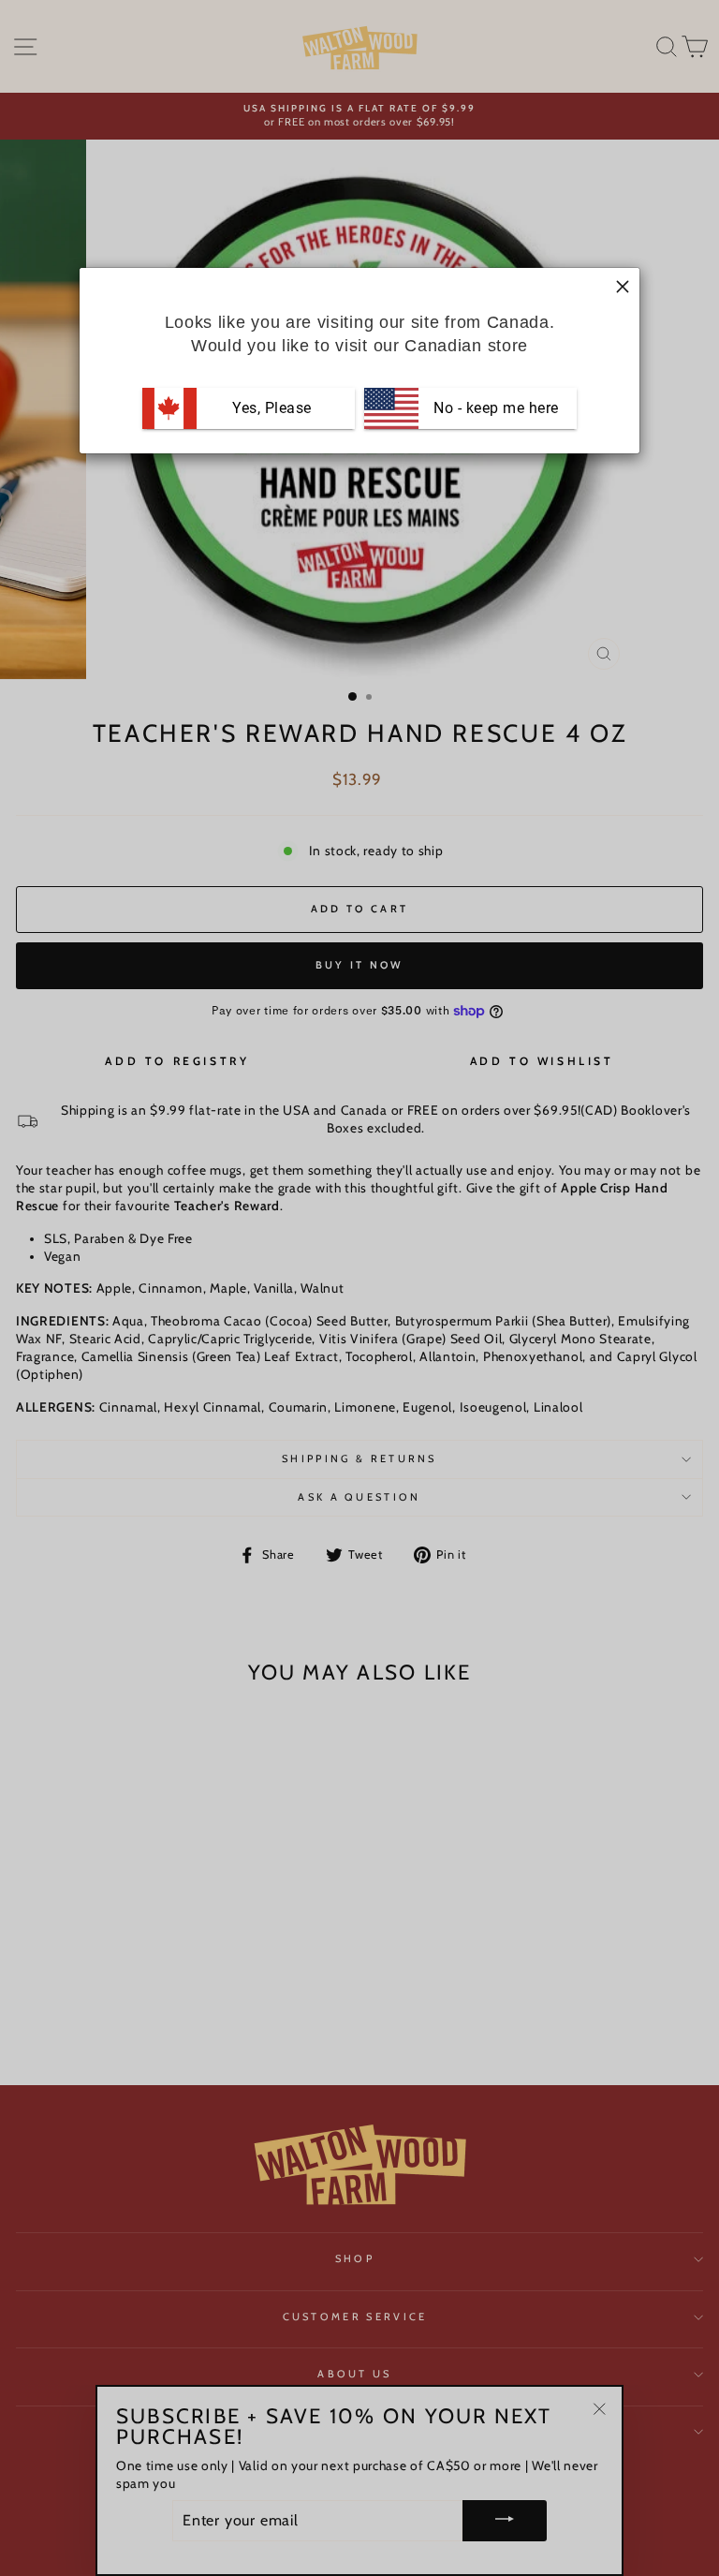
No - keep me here (494, 408)
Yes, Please (272, 408)
